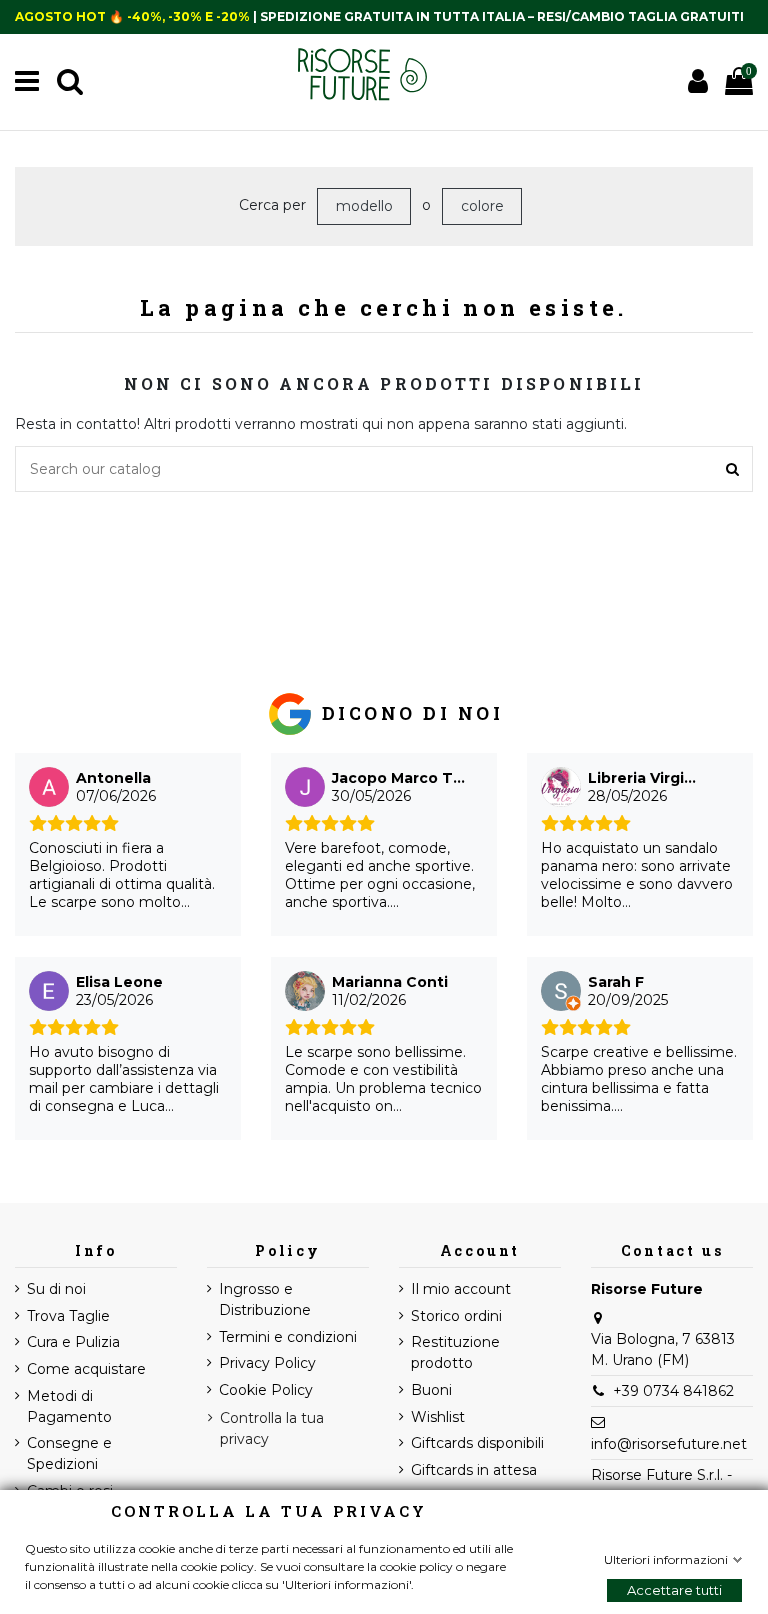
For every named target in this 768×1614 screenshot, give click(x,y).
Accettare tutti (674, 1590)
